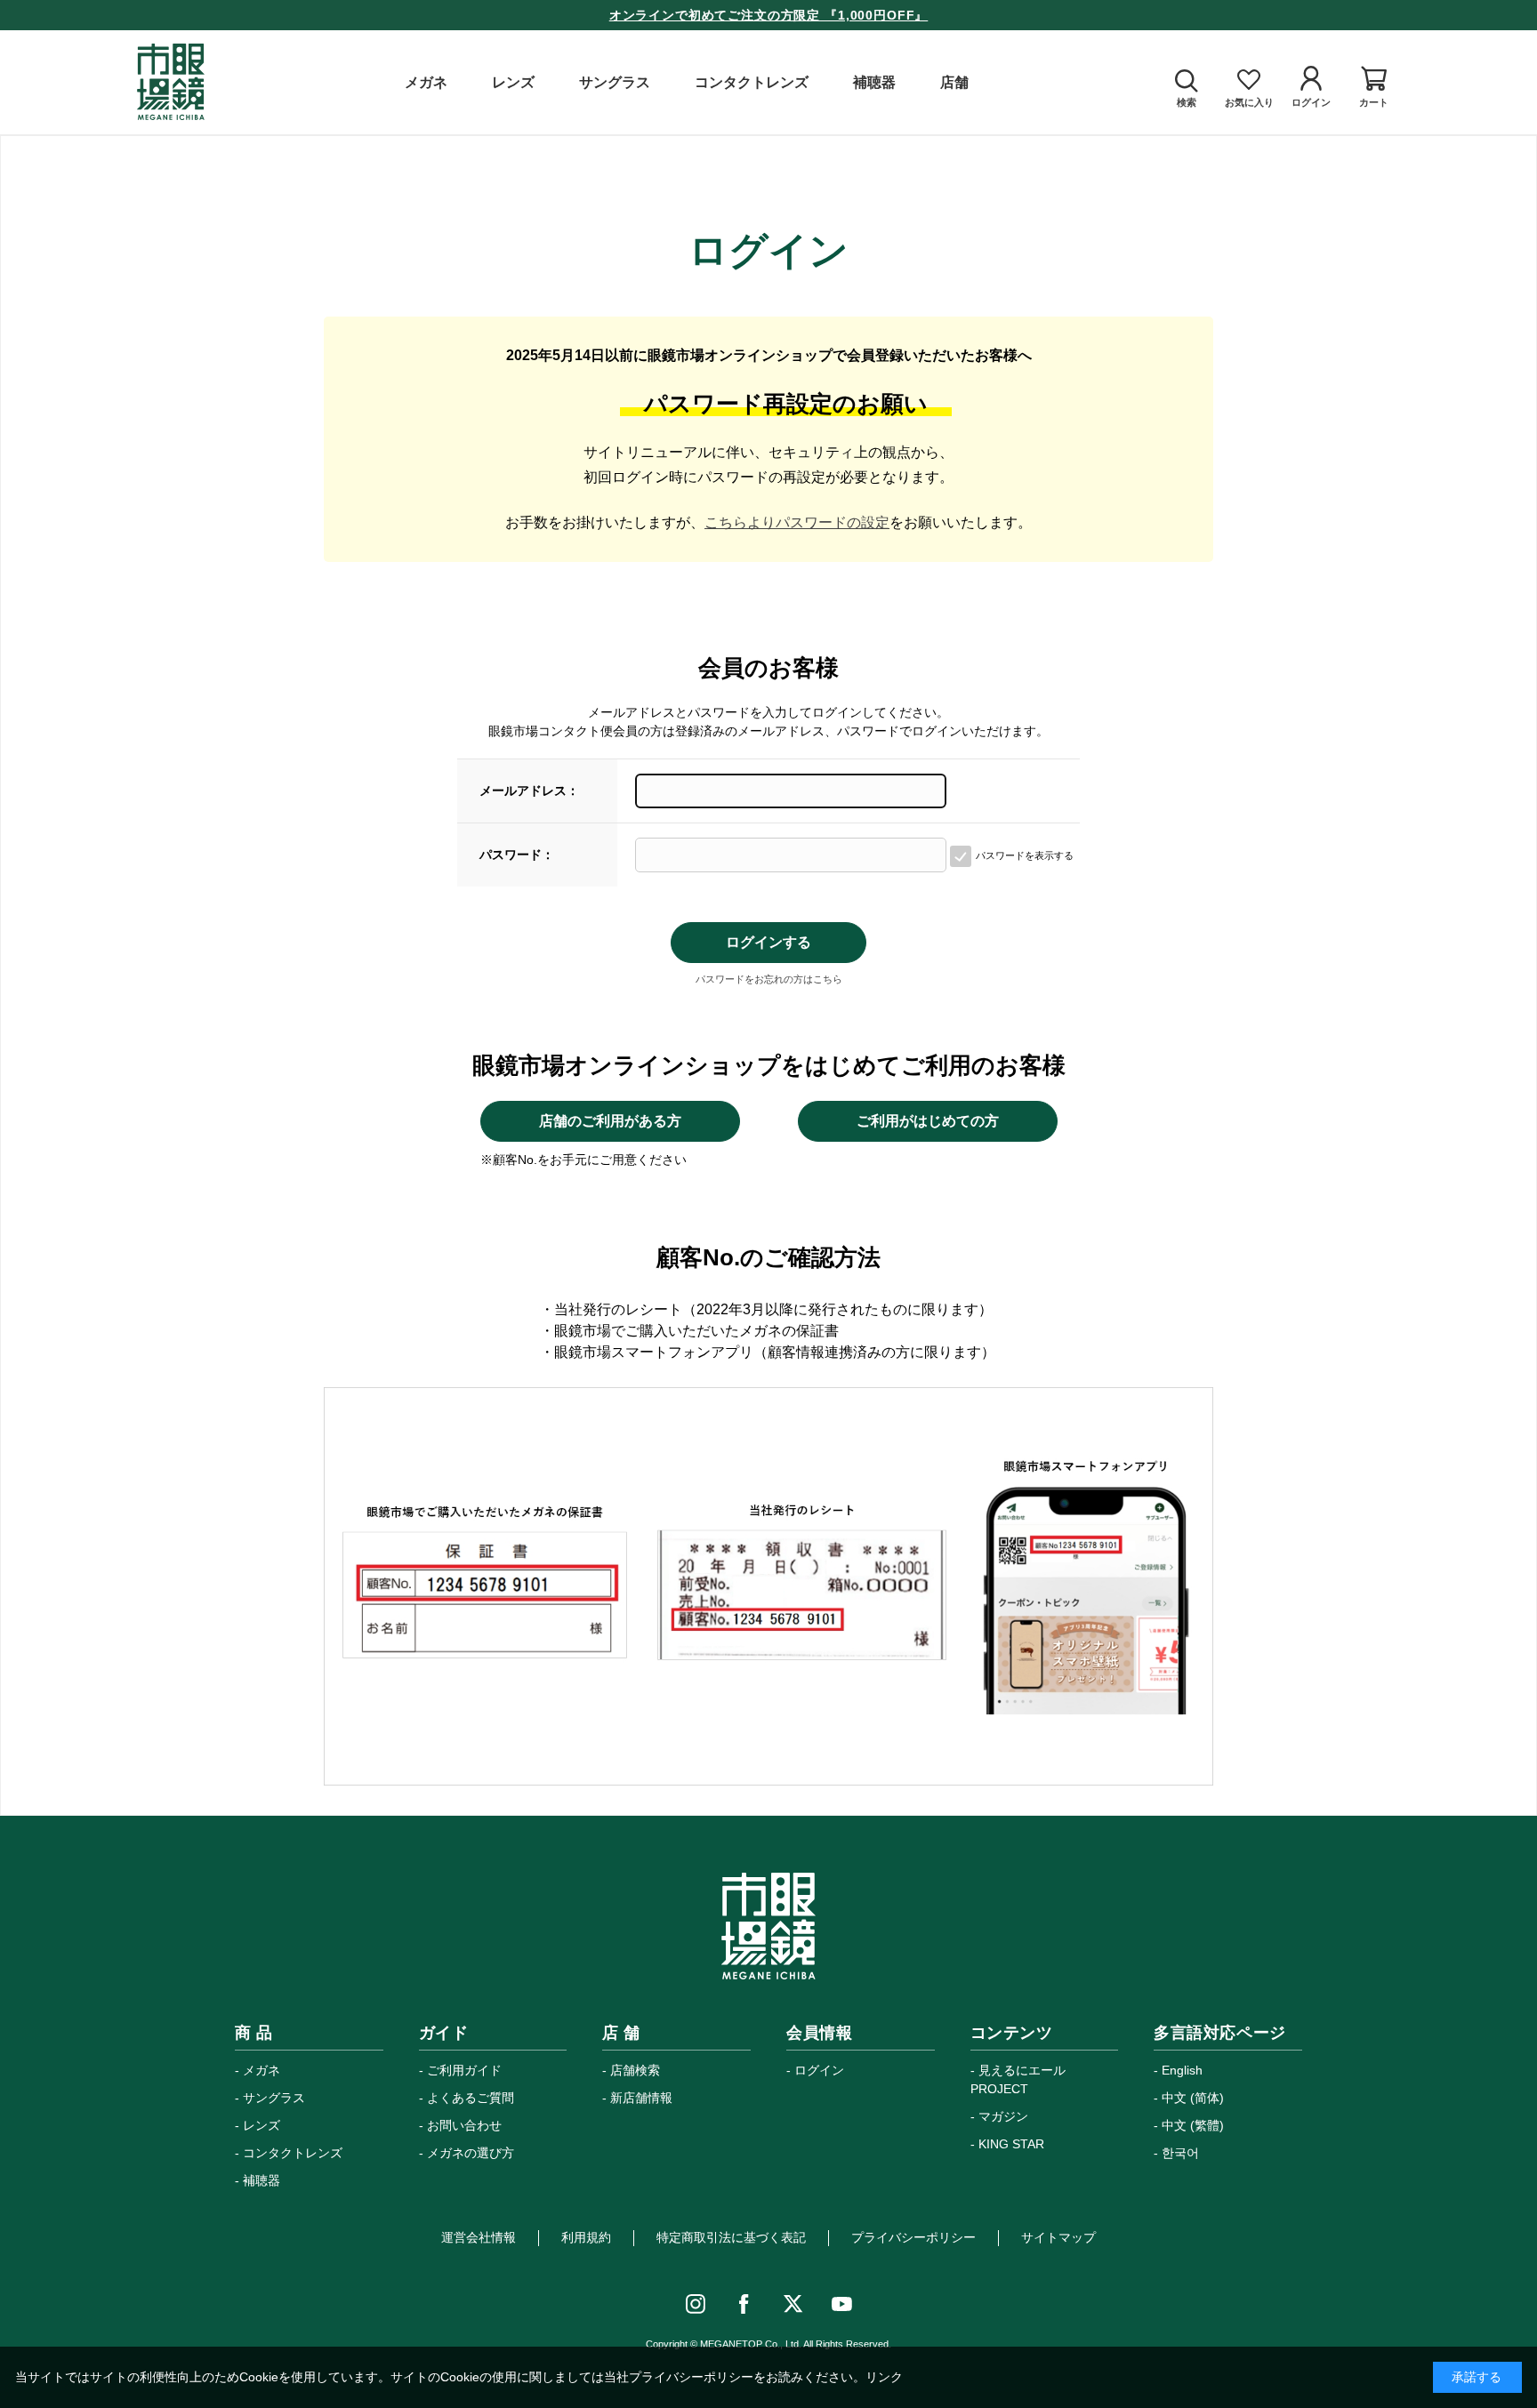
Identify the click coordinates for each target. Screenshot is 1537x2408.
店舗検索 (635, 2070)
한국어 (1180, 2153)
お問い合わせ (464, 2125)
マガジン (1003, 2116)
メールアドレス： (529, 791)
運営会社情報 (479, 2237)
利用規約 (586, 2237)
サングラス (274, 2098)
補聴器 (262, 2180)
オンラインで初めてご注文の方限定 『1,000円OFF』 (769, 15)
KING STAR (1011, 2144)
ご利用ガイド (464, 2070)
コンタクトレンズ (293, 2153)
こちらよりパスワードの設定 (797, 522)
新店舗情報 (641, 2098)
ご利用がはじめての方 (928, 1121)
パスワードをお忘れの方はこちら (769, 979)
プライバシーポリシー (913, 2237)
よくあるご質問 (471, 2098)
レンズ (262, 2125)
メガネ (262, 2070)
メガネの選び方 (471, 2153)
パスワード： (517, 855)
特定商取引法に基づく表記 (731, 2237)
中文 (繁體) (1193, 2125)
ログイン (819, 2070)
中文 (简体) (1193, 2098)
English (1182, 2070)
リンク (884, 2377)
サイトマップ (1058, 2237)
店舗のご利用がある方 (610, 1121)
